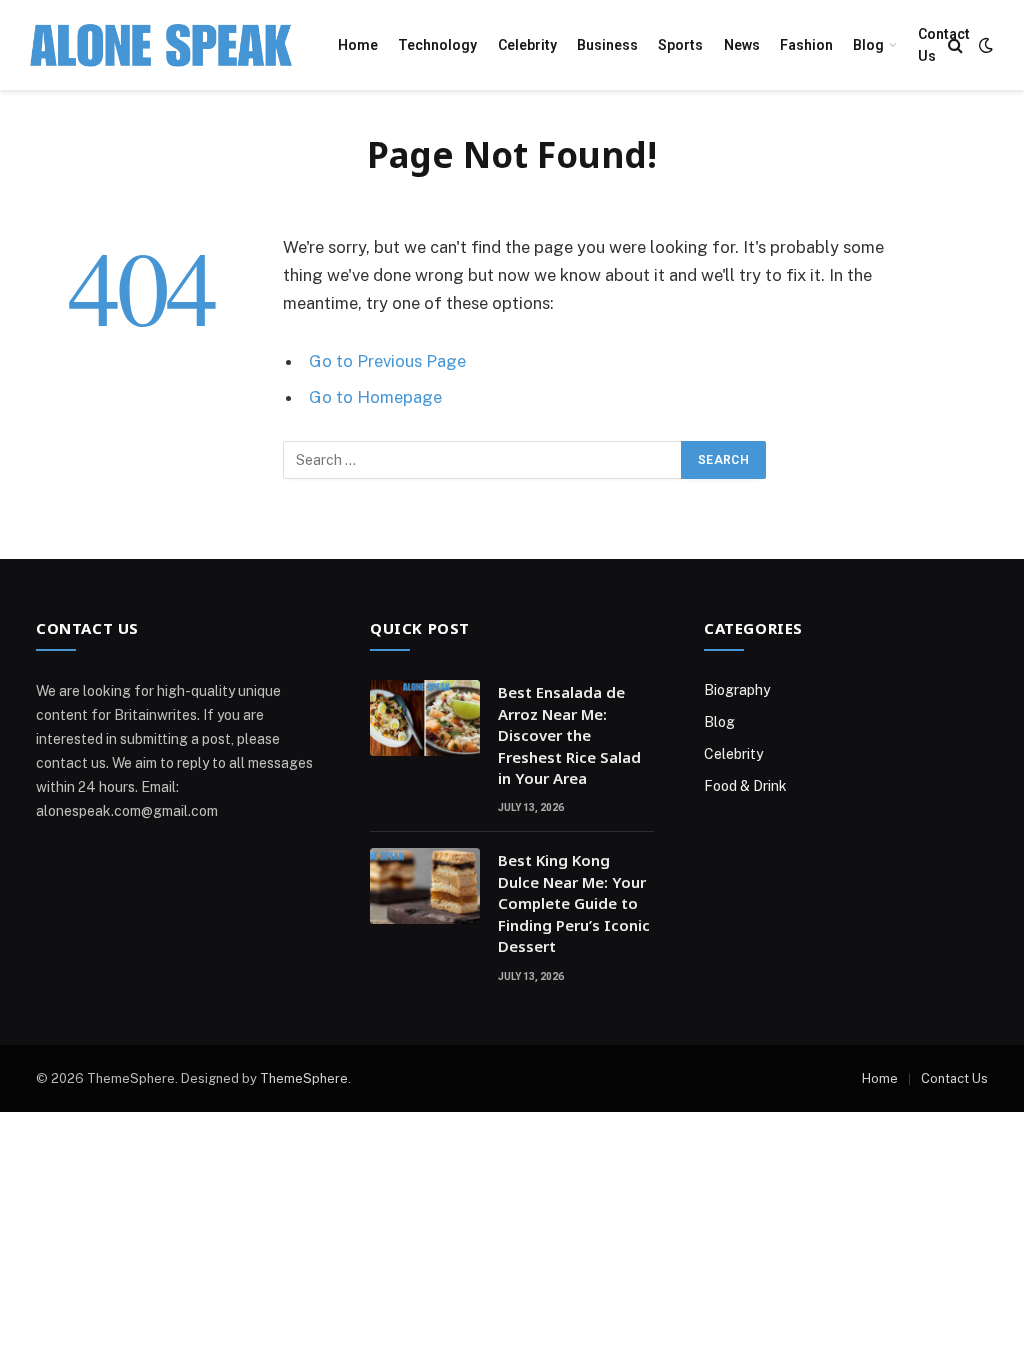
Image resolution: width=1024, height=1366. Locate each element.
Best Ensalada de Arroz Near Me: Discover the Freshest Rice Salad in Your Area (569, 735)
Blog (868, 45)
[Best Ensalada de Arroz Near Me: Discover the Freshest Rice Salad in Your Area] (425, 718)
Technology (437, 45)
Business (607, 45)
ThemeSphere (304, 1078)
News (742, 45)
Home (358, 45)
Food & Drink (745, 786)
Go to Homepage (375, 397)
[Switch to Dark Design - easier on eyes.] (984, 45)
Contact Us (944, 45)
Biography (737, 690)
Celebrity (527, 45)
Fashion (806, 45)
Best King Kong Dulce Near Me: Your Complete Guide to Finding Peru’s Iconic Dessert (574, 903)
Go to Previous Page (387, 361)
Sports (680, 45)
